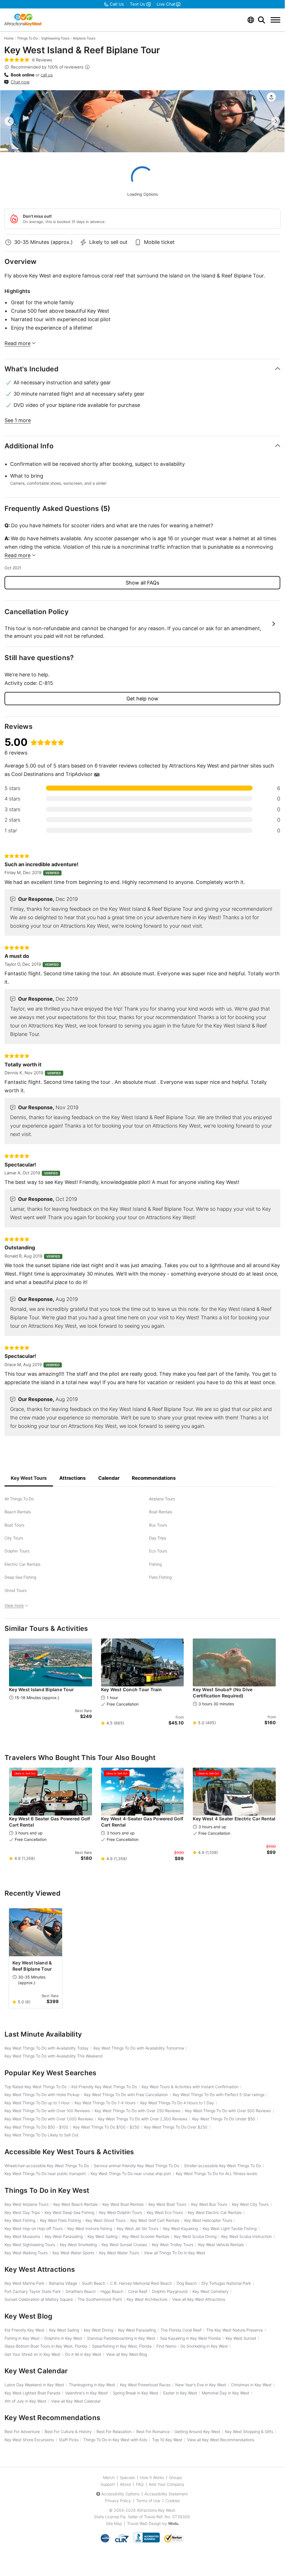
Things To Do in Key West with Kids (115, 2440)
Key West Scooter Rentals (146, 2236)
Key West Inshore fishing (90, 2228)
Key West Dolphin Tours (121, 2212)
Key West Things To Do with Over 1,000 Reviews (49, 2119)
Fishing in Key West (22, 2338)
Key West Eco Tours (165, 2212)
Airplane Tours (84, 38)
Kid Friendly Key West (24, 2330)
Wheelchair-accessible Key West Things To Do (47, 2166)
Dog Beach (187, 2283)
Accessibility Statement (166, 2494)
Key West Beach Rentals (75, 2204)
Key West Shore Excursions (29, 2440)
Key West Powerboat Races (145, 2385)
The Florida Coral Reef (181, 2330)
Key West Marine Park (24, 2283)
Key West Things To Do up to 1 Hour (37, 2103)
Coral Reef (138, 2291)
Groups (176, 2477)
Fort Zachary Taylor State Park (33, 2291)
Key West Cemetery (211, 2291)
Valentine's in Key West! (87, 2393)
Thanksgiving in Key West (92, 2385)
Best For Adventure (22, 2431)
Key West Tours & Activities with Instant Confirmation (190, 2087)
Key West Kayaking (180, 2228)
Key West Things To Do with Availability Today (47, 2048)
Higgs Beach (112, 2291)
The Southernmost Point (100, 2299)
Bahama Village (63, 2283)
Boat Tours (14, 1525)
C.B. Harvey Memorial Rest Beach (141, 2283)
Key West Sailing (102, 2236)
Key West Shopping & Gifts (249, 2431)
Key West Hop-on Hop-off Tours (34, 2228)
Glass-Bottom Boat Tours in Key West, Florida (46, 2346)
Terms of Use (148, 2501)
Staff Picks (69, 2440)
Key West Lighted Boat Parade (32, 2393)
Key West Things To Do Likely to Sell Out (41, 2135)
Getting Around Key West (197, 2431)
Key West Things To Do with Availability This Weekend (54, 2056)
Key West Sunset (241, 2338)
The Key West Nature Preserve (235, 2330)
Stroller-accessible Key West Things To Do (223, 2166)
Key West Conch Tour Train (131, 1690)
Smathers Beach (81, 2291)
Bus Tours (158, 1525)
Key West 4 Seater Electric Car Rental (234, 1819)
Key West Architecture (147, 2299)
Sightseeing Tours (55, 38)
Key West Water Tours (119, 2253)
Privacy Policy (118, 2501)
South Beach (94, 2283)
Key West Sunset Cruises (124, 2245)
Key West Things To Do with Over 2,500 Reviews (143, 2119)
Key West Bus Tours (209, 2204)
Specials (127, 2477)
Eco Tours (158, 1551)
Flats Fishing (160, 1577)
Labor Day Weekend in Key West (34, 2385)
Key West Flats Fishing (60, 2220)
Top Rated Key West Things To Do (36, 2087)
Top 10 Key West (167, 2440)
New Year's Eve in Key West (201, 2385)
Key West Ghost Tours (106, 2220)
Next (276, 121)
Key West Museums (22, 2236)
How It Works (152, 2477)
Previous (9, 121)
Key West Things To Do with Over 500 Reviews (228, 2111)
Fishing (155, 1564)
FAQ (140, 2484)
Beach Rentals (18, 1512)
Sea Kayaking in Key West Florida (190, 2338)
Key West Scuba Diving (195, 2236)
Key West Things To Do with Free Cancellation (126, 2095)
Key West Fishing (20, 2220)
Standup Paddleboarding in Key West (121, 2338)
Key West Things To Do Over (176, 2127)
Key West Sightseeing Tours (30, 2245)
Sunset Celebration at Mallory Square (39, 2299)
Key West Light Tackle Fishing (230, 2228)
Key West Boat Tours (167, 2204)
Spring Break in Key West (136, 2393)
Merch (109, 2477)
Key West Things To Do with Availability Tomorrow (139, 2048)
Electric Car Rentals (22, 1564)
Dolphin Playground (170, 2291)
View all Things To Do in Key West (175, 2253)
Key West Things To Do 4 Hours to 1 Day (177, 2103)
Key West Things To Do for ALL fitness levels (216, 2173)
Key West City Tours (250, 2204)
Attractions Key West (156, 2510)
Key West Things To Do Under (224, 2119)
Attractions (73, 1478)
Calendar (109, 1478)
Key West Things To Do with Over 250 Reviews (137, 2111)
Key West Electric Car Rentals (215, 2212)
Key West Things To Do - (36, 2127)
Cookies (173, 2501)
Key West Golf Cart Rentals (155, 2220)
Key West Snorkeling (78, 2245)
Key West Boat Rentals (123, 2204)
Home (9, 38)
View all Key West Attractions (199, 2299)
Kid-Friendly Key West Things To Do (104, 2087)
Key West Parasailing (64, 2236)
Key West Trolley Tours (173, 2245)
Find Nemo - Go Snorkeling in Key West (192, 2346)
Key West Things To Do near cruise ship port (131, 2173)
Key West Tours (29, 1478)
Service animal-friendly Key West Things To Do (136, 2166)
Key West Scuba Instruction (247, 2236)
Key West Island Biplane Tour (41, 1690)
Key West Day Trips (22, 2212)
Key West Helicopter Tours (208, 2220)
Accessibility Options (120, 2494)
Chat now (20, 82)
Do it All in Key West (83, 2354)
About (125, 2484)
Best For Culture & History (68, 2431)
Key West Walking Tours (26, 2253)
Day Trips (158, 1538)
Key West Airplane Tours (27, 2204)
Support (108, 2484)
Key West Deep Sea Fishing (69, 2212)
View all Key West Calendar (76, 2401)
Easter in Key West (180, 2393)
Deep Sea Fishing (20, 1577)
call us (47, 75)
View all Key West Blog (127, 2354)
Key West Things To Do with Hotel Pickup (42, 2095)
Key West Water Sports (73, 2253)
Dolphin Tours (17, 1551)
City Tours (14, 1538)
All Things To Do (19, 1499)
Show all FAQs (142, 583)
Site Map (114, 2523)
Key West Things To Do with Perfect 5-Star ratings (219, 2095)
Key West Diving (98, 2330)
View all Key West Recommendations (221, 2440)
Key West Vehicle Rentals (221, 2245)
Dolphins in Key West (63, 2338)
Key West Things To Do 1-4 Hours (105, 2103)
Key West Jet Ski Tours (138, 2228)
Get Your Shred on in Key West (32, 2354)
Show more (142, 624)
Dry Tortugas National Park (226, 2283)
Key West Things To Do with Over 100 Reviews (47, 2111)
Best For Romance (153, 2431)
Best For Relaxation (114, 2431)
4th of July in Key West (25, 2401)
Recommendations (154, 1478)
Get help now (142, 699)
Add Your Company (167, 2484)
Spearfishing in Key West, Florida (122, 2346)
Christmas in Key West (251, 2385)
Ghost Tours (16, 1590)
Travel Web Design (144, 2523)
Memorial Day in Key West (225, 2393)
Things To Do (27, 38)
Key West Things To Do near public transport (45, 2173)
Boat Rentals (161, 1512)
